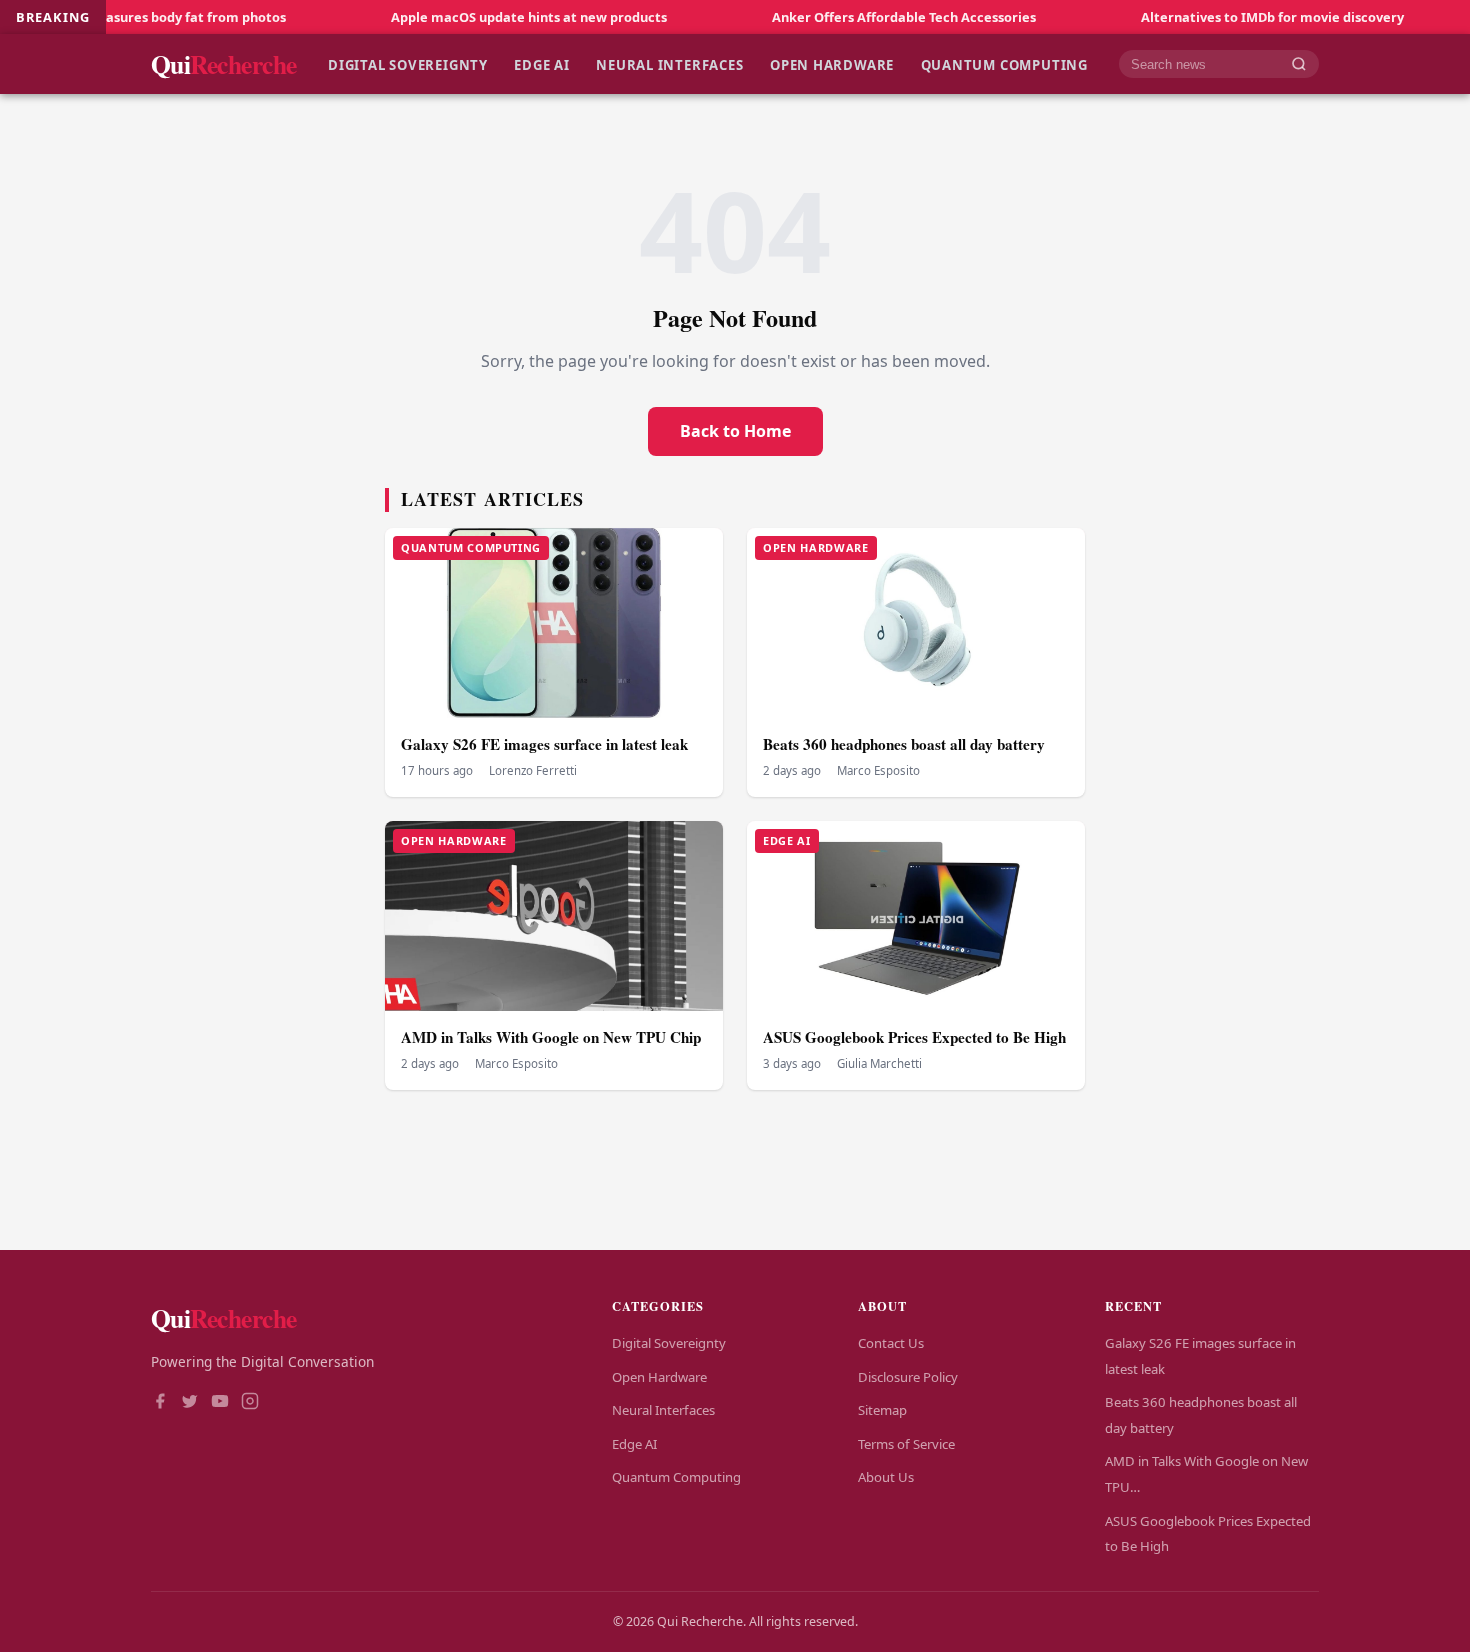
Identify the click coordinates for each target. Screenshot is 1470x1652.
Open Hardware (832, 64)
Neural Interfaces (669, 64)
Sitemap (882, 1410)
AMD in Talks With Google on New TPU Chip (551, 1037)
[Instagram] (250, 1403)
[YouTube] (220, 1403)
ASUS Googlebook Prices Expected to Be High (914, 1037)
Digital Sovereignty (408, 64)
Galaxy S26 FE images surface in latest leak (544, 744)
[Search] (1299, 64)
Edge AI (542, 64)
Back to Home (735, 431)
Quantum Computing (1004, 64)
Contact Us (891, 1343)
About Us (886, 1477)
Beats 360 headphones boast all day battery (904, 744)
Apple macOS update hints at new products (472, 17)
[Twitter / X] (190, 1403)
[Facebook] (160, 1403)
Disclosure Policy (908, 1377)
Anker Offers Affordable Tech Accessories (847, 17)
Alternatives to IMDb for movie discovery (1215, 17)
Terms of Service (906, 1444)
